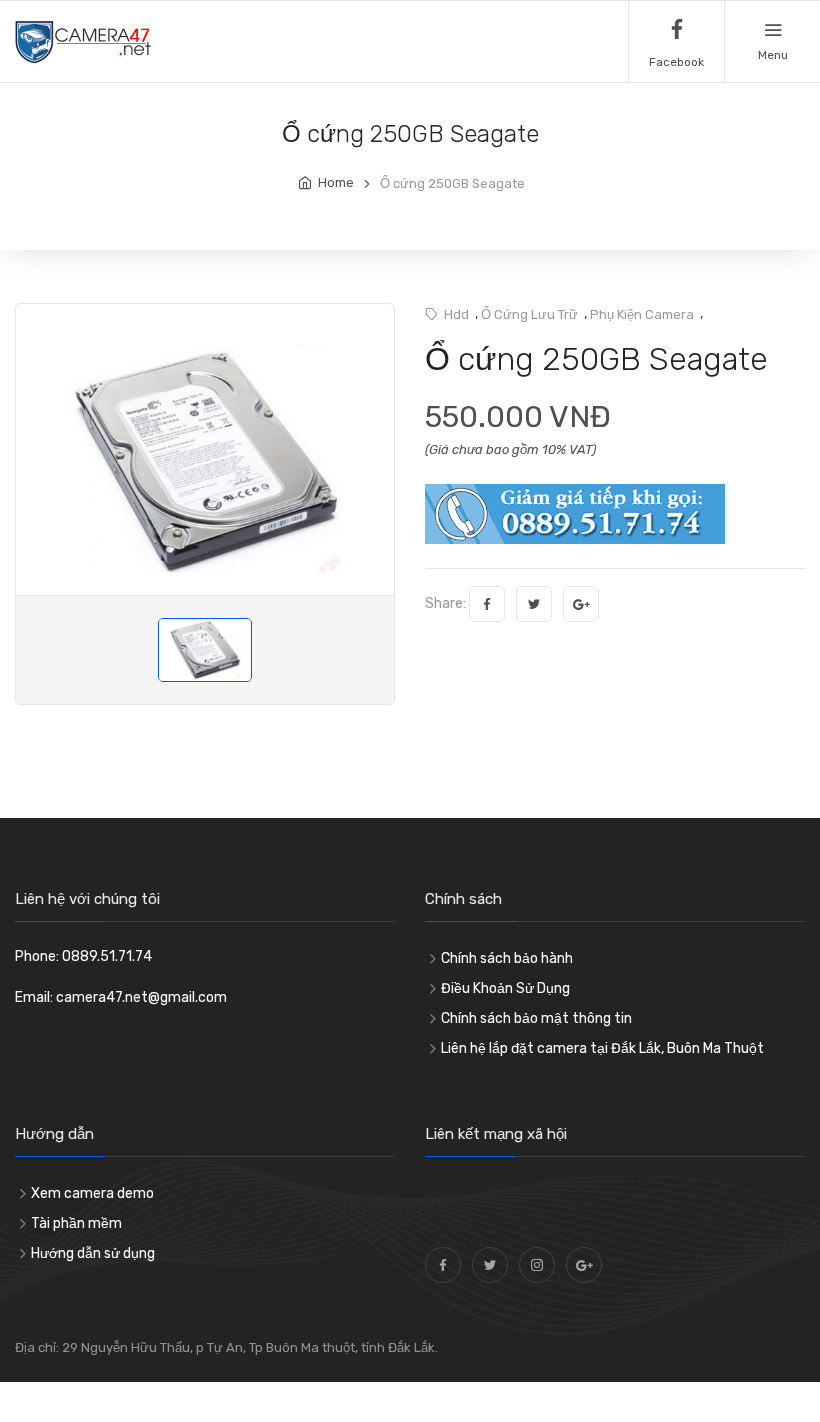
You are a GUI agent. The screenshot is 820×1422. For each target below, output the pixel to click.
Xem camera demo (92, 1193)
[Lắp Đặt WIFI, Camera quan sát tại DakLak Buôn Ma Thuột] (83, 41)
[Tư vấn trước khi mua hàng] (575, 513)
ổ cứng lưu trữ (529, 314)
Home (336, 182)
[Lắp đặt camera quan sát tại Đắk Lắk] (490, 1265)
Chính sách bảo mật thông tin (536, 1018)
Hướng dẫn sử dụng (93, 1253)
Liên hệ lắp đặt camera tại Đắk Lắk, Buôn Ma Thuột (602, 1048)
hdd (456, 314)
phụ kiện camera (642, 314)
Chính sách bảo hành (507, 958)
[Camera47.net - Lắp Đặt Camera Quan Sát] (443, 1265)
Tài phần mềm (76, 1223)
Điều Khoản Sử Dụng (505, 988)
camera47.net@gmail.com (141, 997)
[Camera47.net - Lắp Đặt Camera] (537, 1265)
